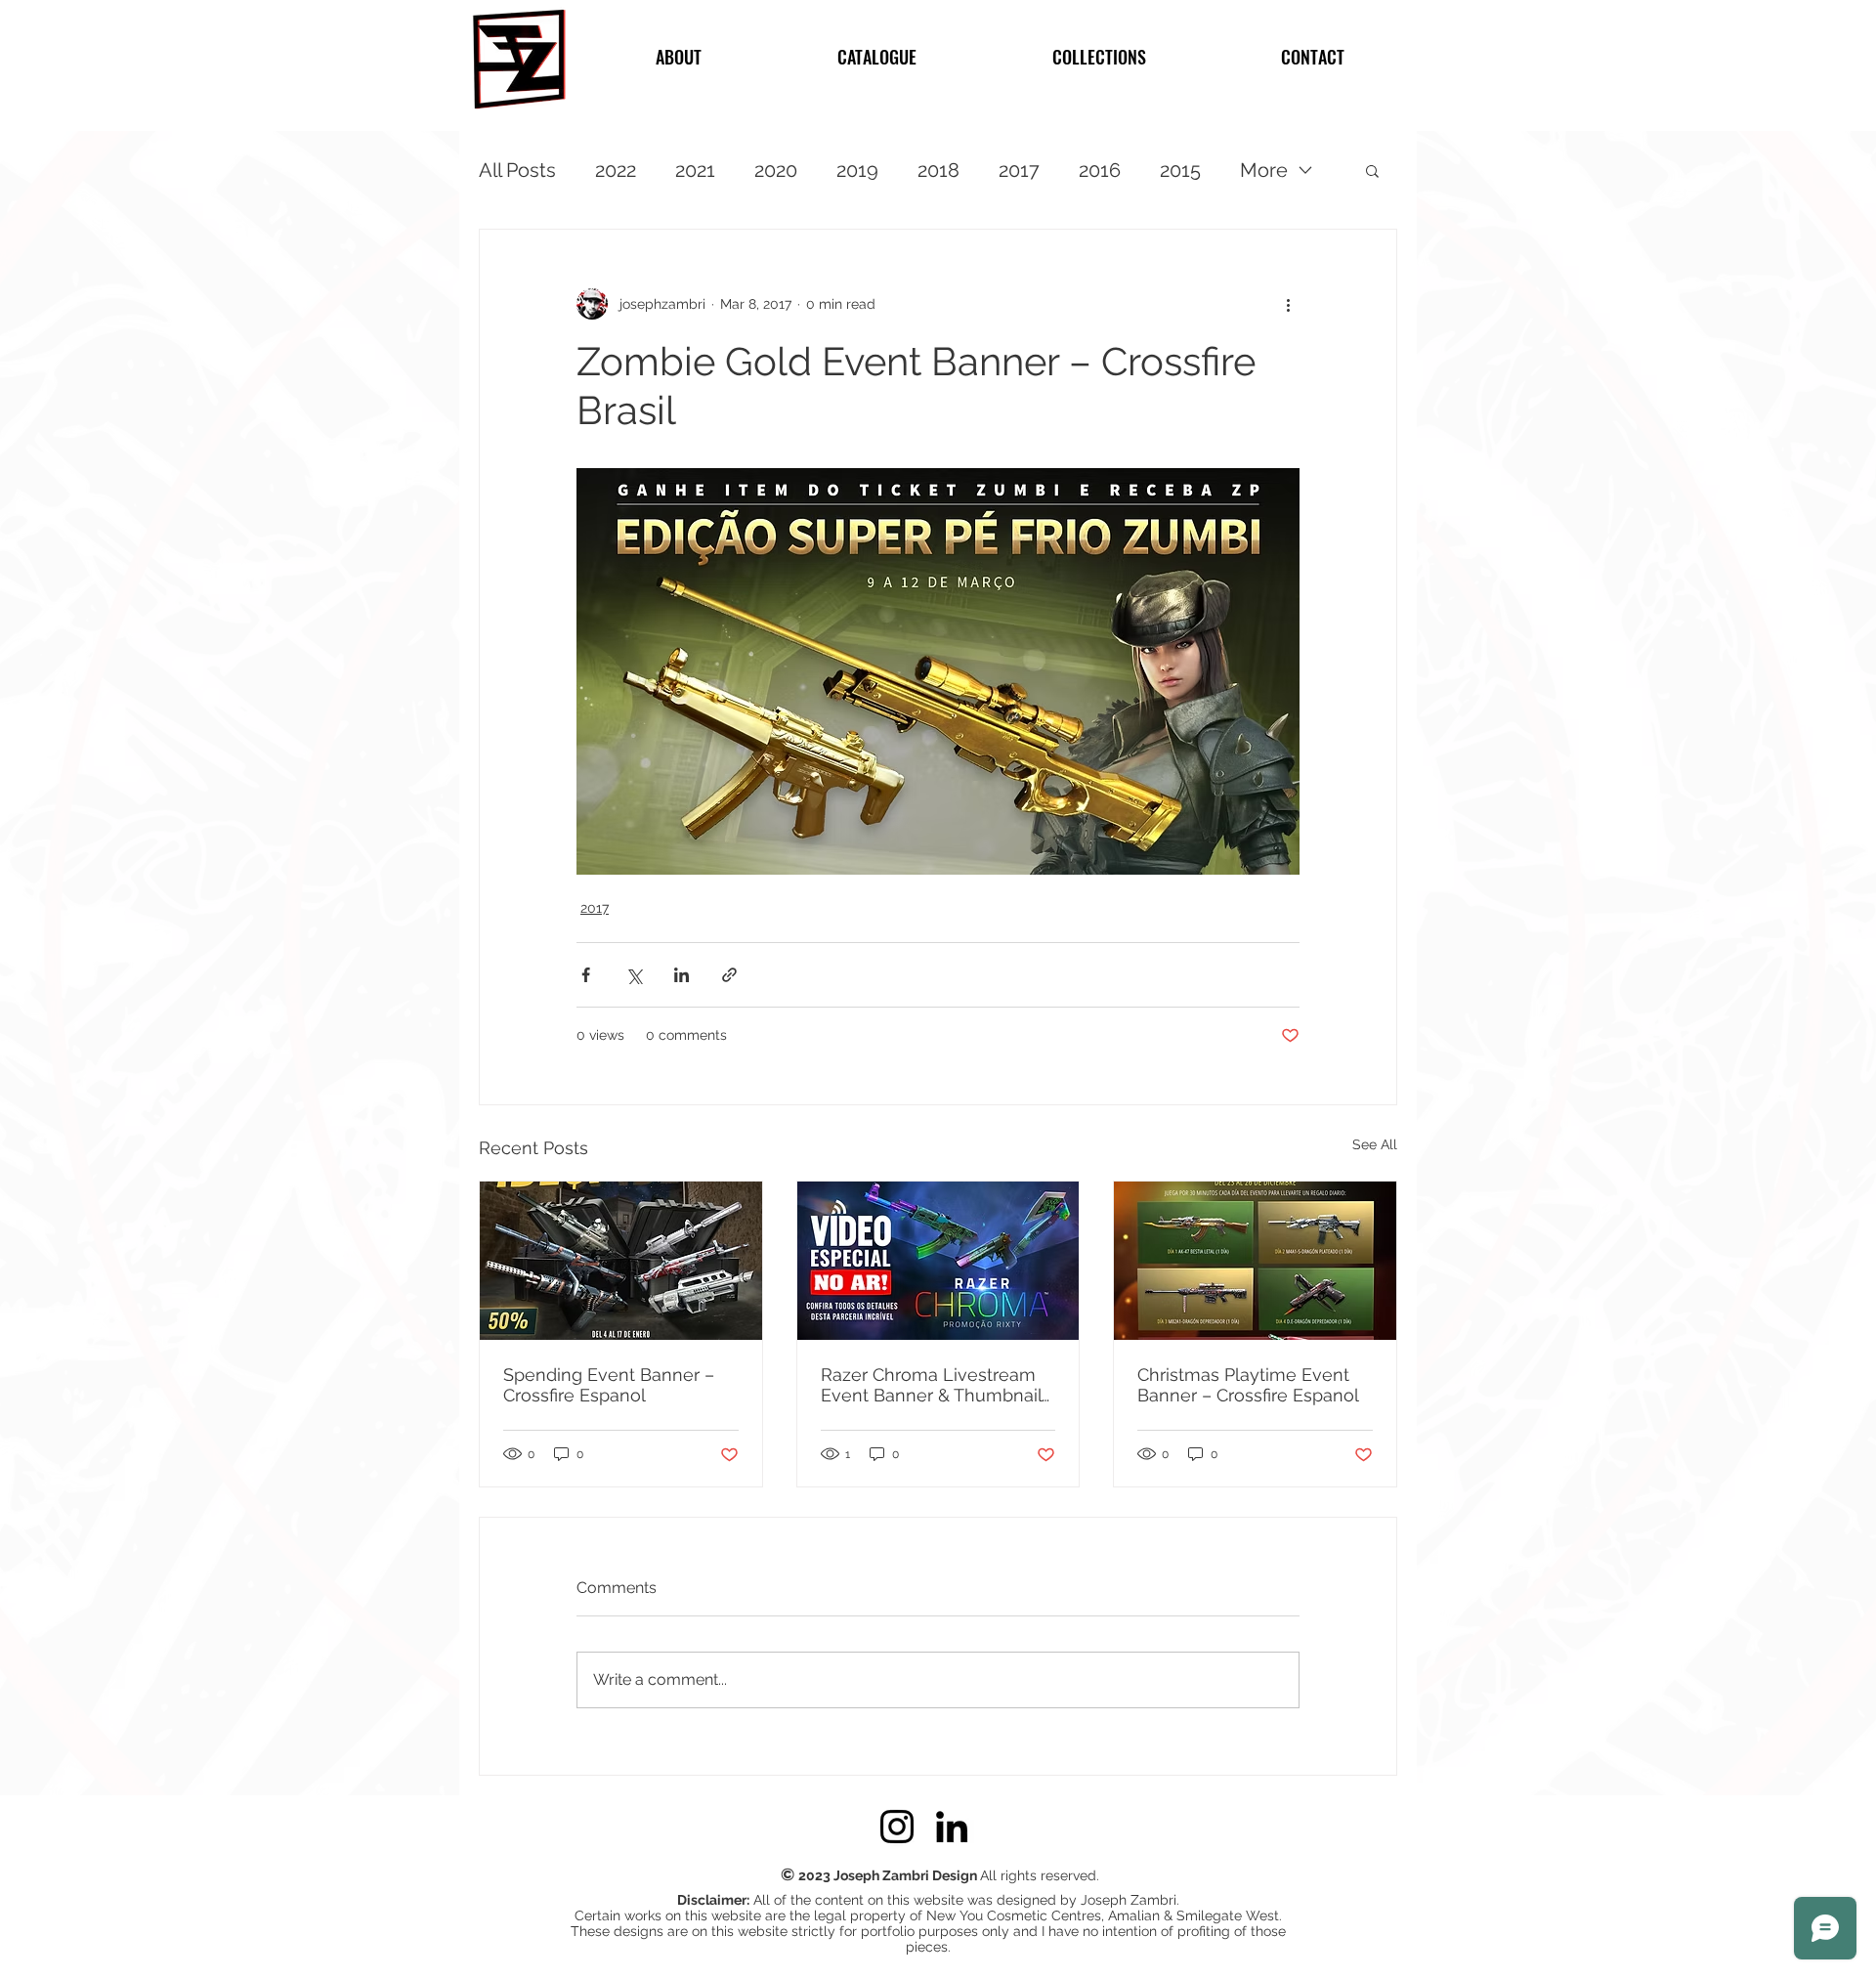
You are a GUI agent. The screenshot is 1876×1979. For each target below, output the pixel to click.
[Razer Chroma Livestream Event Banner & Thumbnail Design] (938, 1261)
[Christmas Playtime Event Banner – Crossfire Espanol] (1255, 1261)
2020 (776, 170)
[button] (1372, 170)
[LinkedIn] (952, 1827)
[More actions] (1288, 304)
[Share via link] (729, 975)
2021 (695, 170)
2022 (616, 170)
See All (1375, 1144)
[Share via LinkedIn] (682, 975)
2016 (1100, 170)
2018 (938, 170)
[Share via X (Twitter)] (634, 975)
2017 (1019, 170)
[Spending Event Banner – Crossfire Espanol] (621, 1261)
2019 (857, 170)
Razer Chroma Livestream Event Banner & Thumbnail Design (931, 1385)
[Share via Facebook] (586, 975)
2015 (1180, 170)
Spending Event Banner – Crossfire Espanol (609, 1385)
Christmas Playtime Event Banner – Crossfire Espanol (1248, 1385)
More (1264, 170)
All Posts (517, 170)
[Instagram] (897, 1827)
